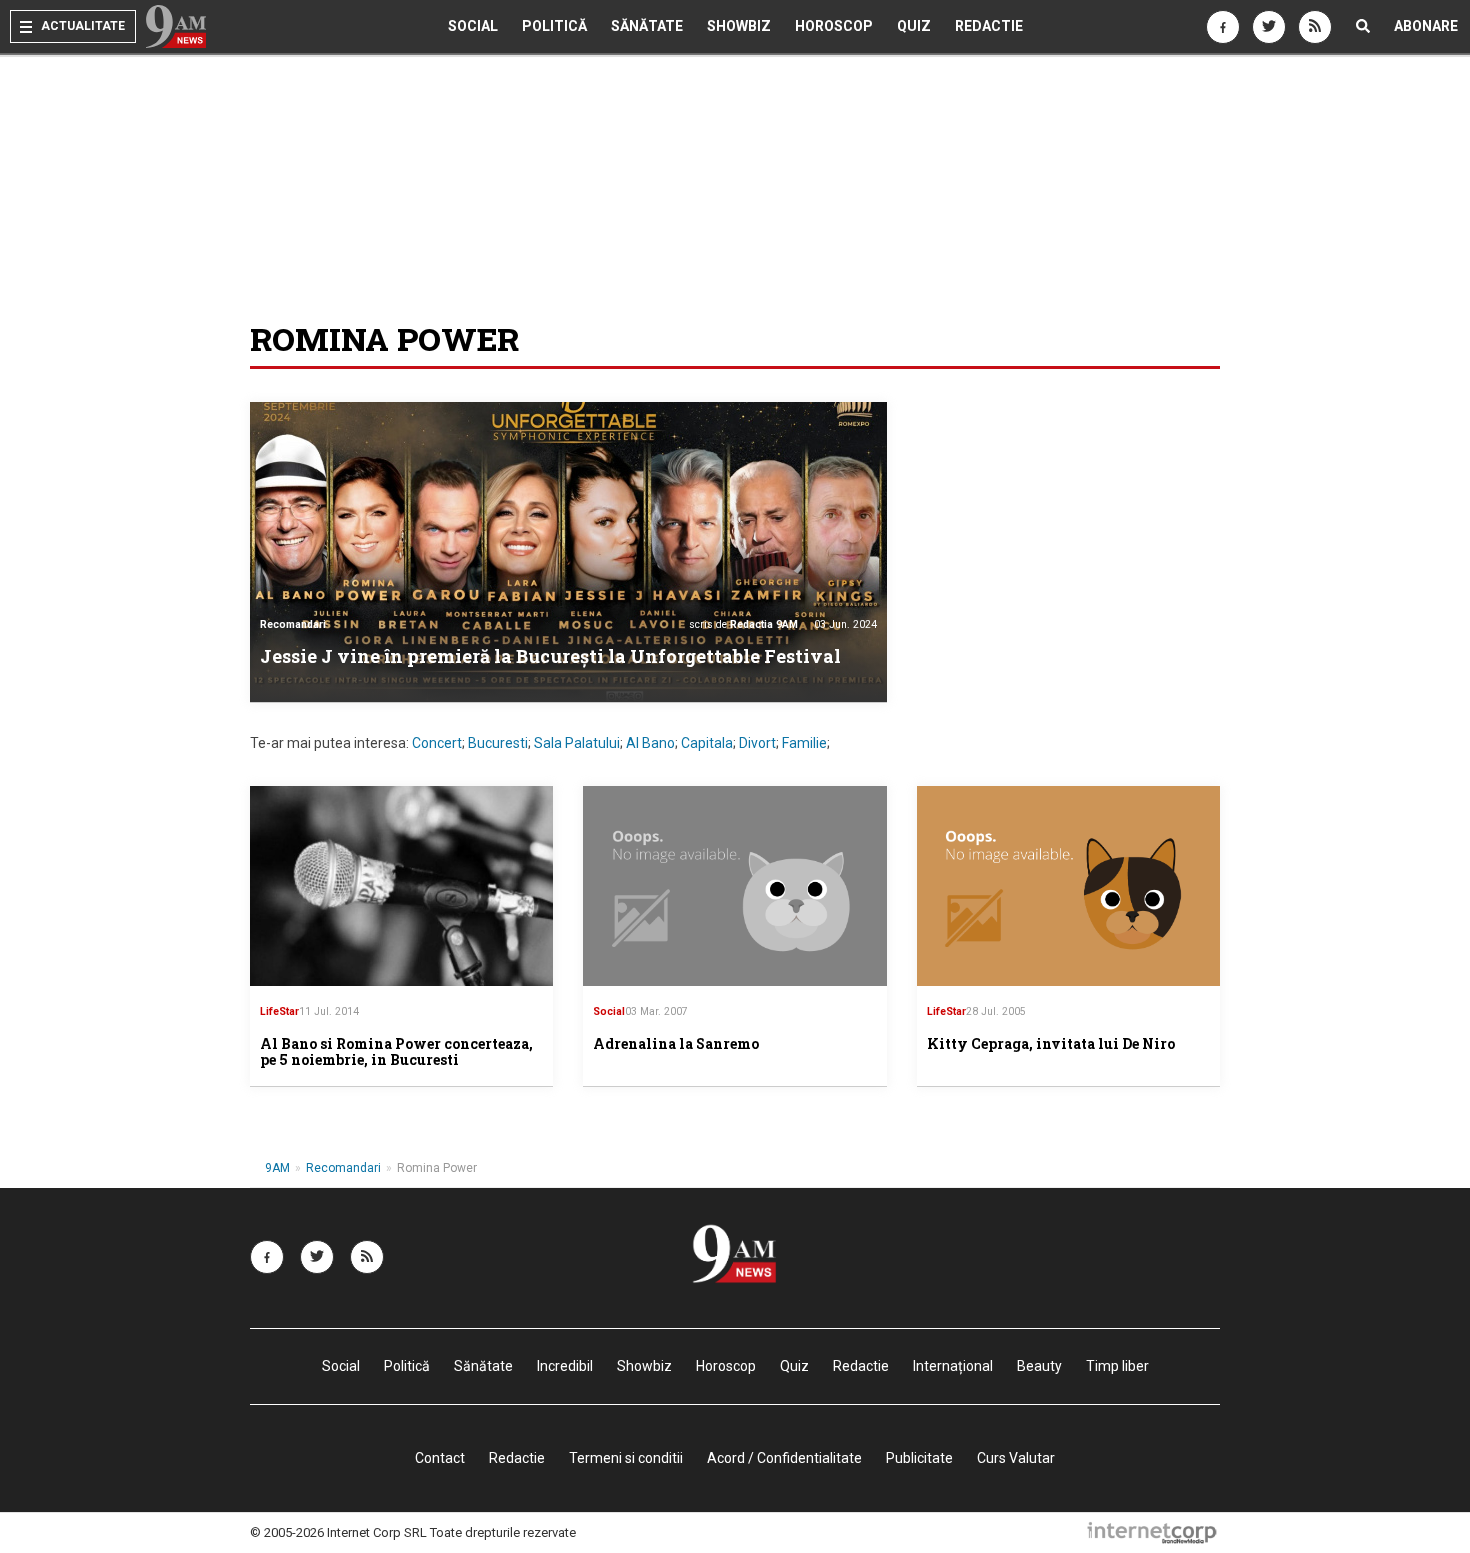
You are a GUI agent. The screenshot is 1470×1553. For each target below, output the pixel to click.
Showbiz (739, 26)
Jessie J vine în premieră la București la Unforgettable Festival (550, 656)
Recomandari (293, 624)
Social (473, 26)
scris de (743, 624)
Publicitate (919, 1458)
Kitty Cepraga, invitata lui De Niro (1051, 1043)
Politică (554, 26)
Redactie (989, 26)
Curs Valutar (1016, 1458)
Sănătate (647, 26)
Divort (757, 743)
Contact (440, 1458)
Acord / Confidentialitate (784, 1458)
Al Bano (650, 743)
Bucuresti (498, 743)
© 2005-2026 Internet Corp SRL (338, 1532)
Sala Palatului (577, 743)
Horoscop (834, 26)
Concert (437, 743)
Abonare (1426, 26)
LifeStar (279, 1011)
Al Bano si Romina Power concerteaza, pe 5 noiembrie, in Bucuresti (396, 1052)
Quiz (914, 26)
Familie (804, 743)
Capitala (707, 743)
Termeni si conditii (626, 1458)
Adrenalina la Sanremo (676, 1043)
